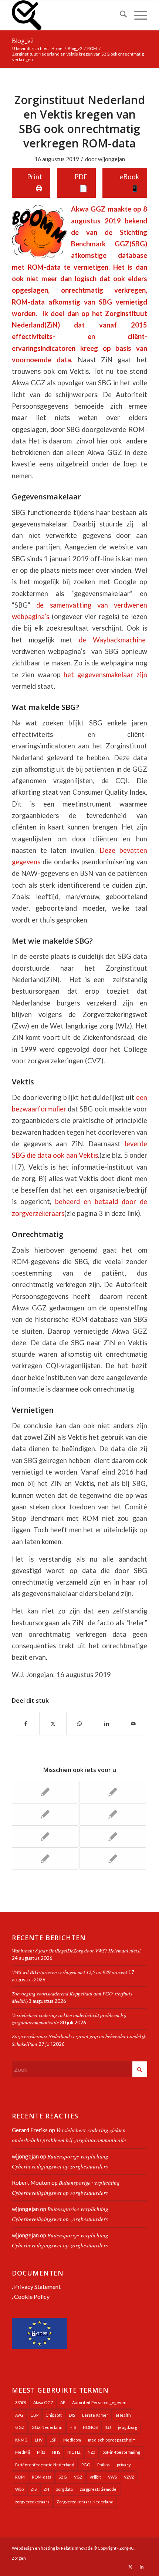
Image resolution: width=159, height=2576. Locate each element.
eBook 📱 (129, 182)
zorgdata (65, 2489)
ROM (20, 2477)
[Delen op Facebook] (26, 1724)
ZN (46, 2489)
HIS (73, 2427)
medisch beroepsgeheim (112, 2440)
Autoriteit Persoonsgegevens (100, 2402)
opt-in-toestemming (121, 2452)
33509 (21, 2402)
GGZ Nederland (47, 2427)
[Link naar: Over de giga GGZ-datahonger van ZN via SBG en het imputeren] (45, 1837)
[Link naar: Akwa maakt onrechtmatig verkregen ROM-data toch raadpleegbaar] (45, 1859)
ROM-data (42, 2477)
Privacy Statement (37, 2286)
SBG (63, 2477)
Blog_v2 (23, 41)
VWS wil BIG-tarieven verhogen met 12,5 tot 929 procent (70, 1972)
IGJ (108, 2427)
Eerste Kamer (95, 2415)
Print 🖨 (35, 182)
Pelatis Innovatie (77, 2548)
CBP (34, 2415)
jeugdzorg (128, 2427)
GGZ (20, 2427)
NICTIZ (74, 2452)
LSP (53, 2440)
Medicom (72, 2440)
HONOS (90, 2427)
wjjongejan (111, 159)
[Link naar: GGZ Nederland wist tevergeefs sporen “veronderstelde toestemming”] (113, 1837)
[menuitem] (120, 15)
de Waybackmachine (112, 640)
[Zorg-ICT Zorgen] (66, 15)
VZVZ (129, 2477)
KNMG (21, 2440)
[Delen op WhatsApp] (80, 1724)
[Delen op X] (53, 1724)
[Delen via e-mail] (133, 1724)
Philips (104, 2465)
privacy (124, 2465)
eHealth (123, 2415)
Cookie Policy (32, 2296)
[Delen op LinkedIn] (106, 1724)
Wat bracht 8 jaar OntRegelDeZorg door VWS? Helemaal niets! (76, 1950)
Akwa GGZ (43, 2402)
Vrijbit (95, 2477)
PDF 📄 (81, 182)
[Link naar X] (131, 2567)
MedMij (23, 2452)
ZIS (34, 2489)
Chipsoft (54, 2415)
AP (63, 2402)
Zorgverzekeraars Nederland (85, 2502)
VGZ (78, 2477)
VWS (112, 2477)
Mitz (41, 2452)
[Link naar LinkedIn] (142, 2567)
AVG (19, 2415)
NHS (56, 2452)
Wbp (19, 2489)
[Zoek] (120, 15)
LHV (39, 2440)
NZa (92, 2452)
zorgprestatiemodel (99, 2489)
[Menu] (137, 15)
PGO (86, 2465)
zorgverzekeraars (32, 2502)
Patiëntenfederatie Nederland (45, 2465)
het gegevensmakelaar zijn (105, 675)
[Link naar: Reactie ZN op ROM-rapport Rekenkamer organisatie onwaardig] (45, 1792)
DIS (72, 2415)
